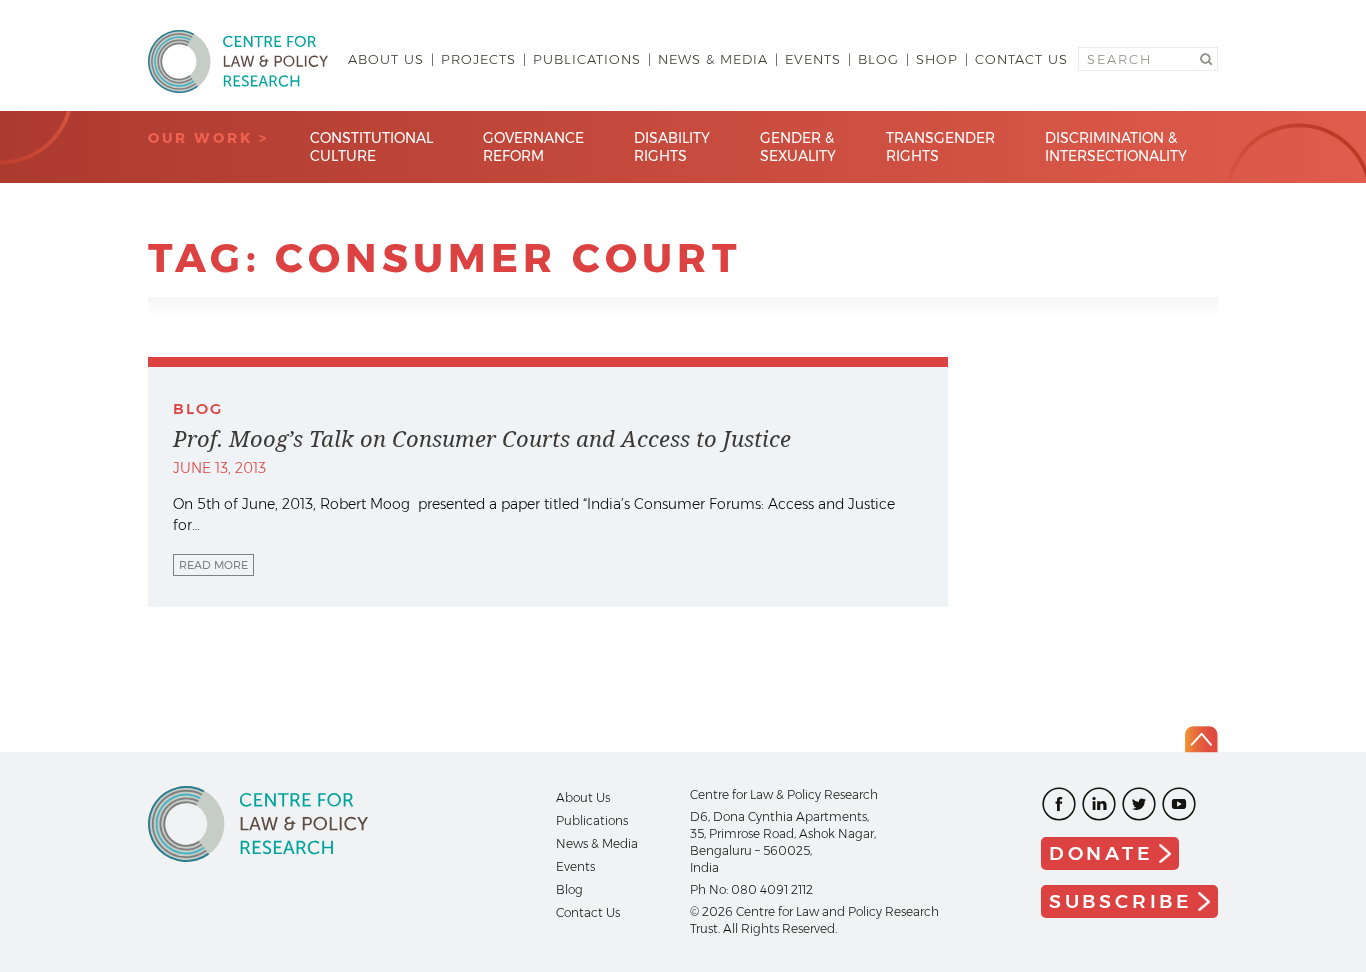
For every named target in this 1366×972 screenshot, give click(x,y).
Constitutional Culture (371, 147)
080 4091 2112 (772, 889)
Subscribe (1121, 901)
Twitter (1139, 804)
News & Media (713, 59)
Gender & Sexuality (798, 147)
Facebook (1059, 804)
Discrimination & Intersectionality (1116, 147)
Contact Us (1021, 59)
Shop (937, 59)
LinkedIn (1099, 804)
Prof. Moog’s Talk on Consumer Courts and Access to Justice (482, 439)
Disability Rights (672, 147)
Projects (478, 59)
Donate (1101, 853)
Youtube (1179, 804)
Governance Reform (533, 147)
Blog (878, 59)
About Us (386, 59)
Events (813, 59)
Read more (213, 565)
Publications (587, 59)
